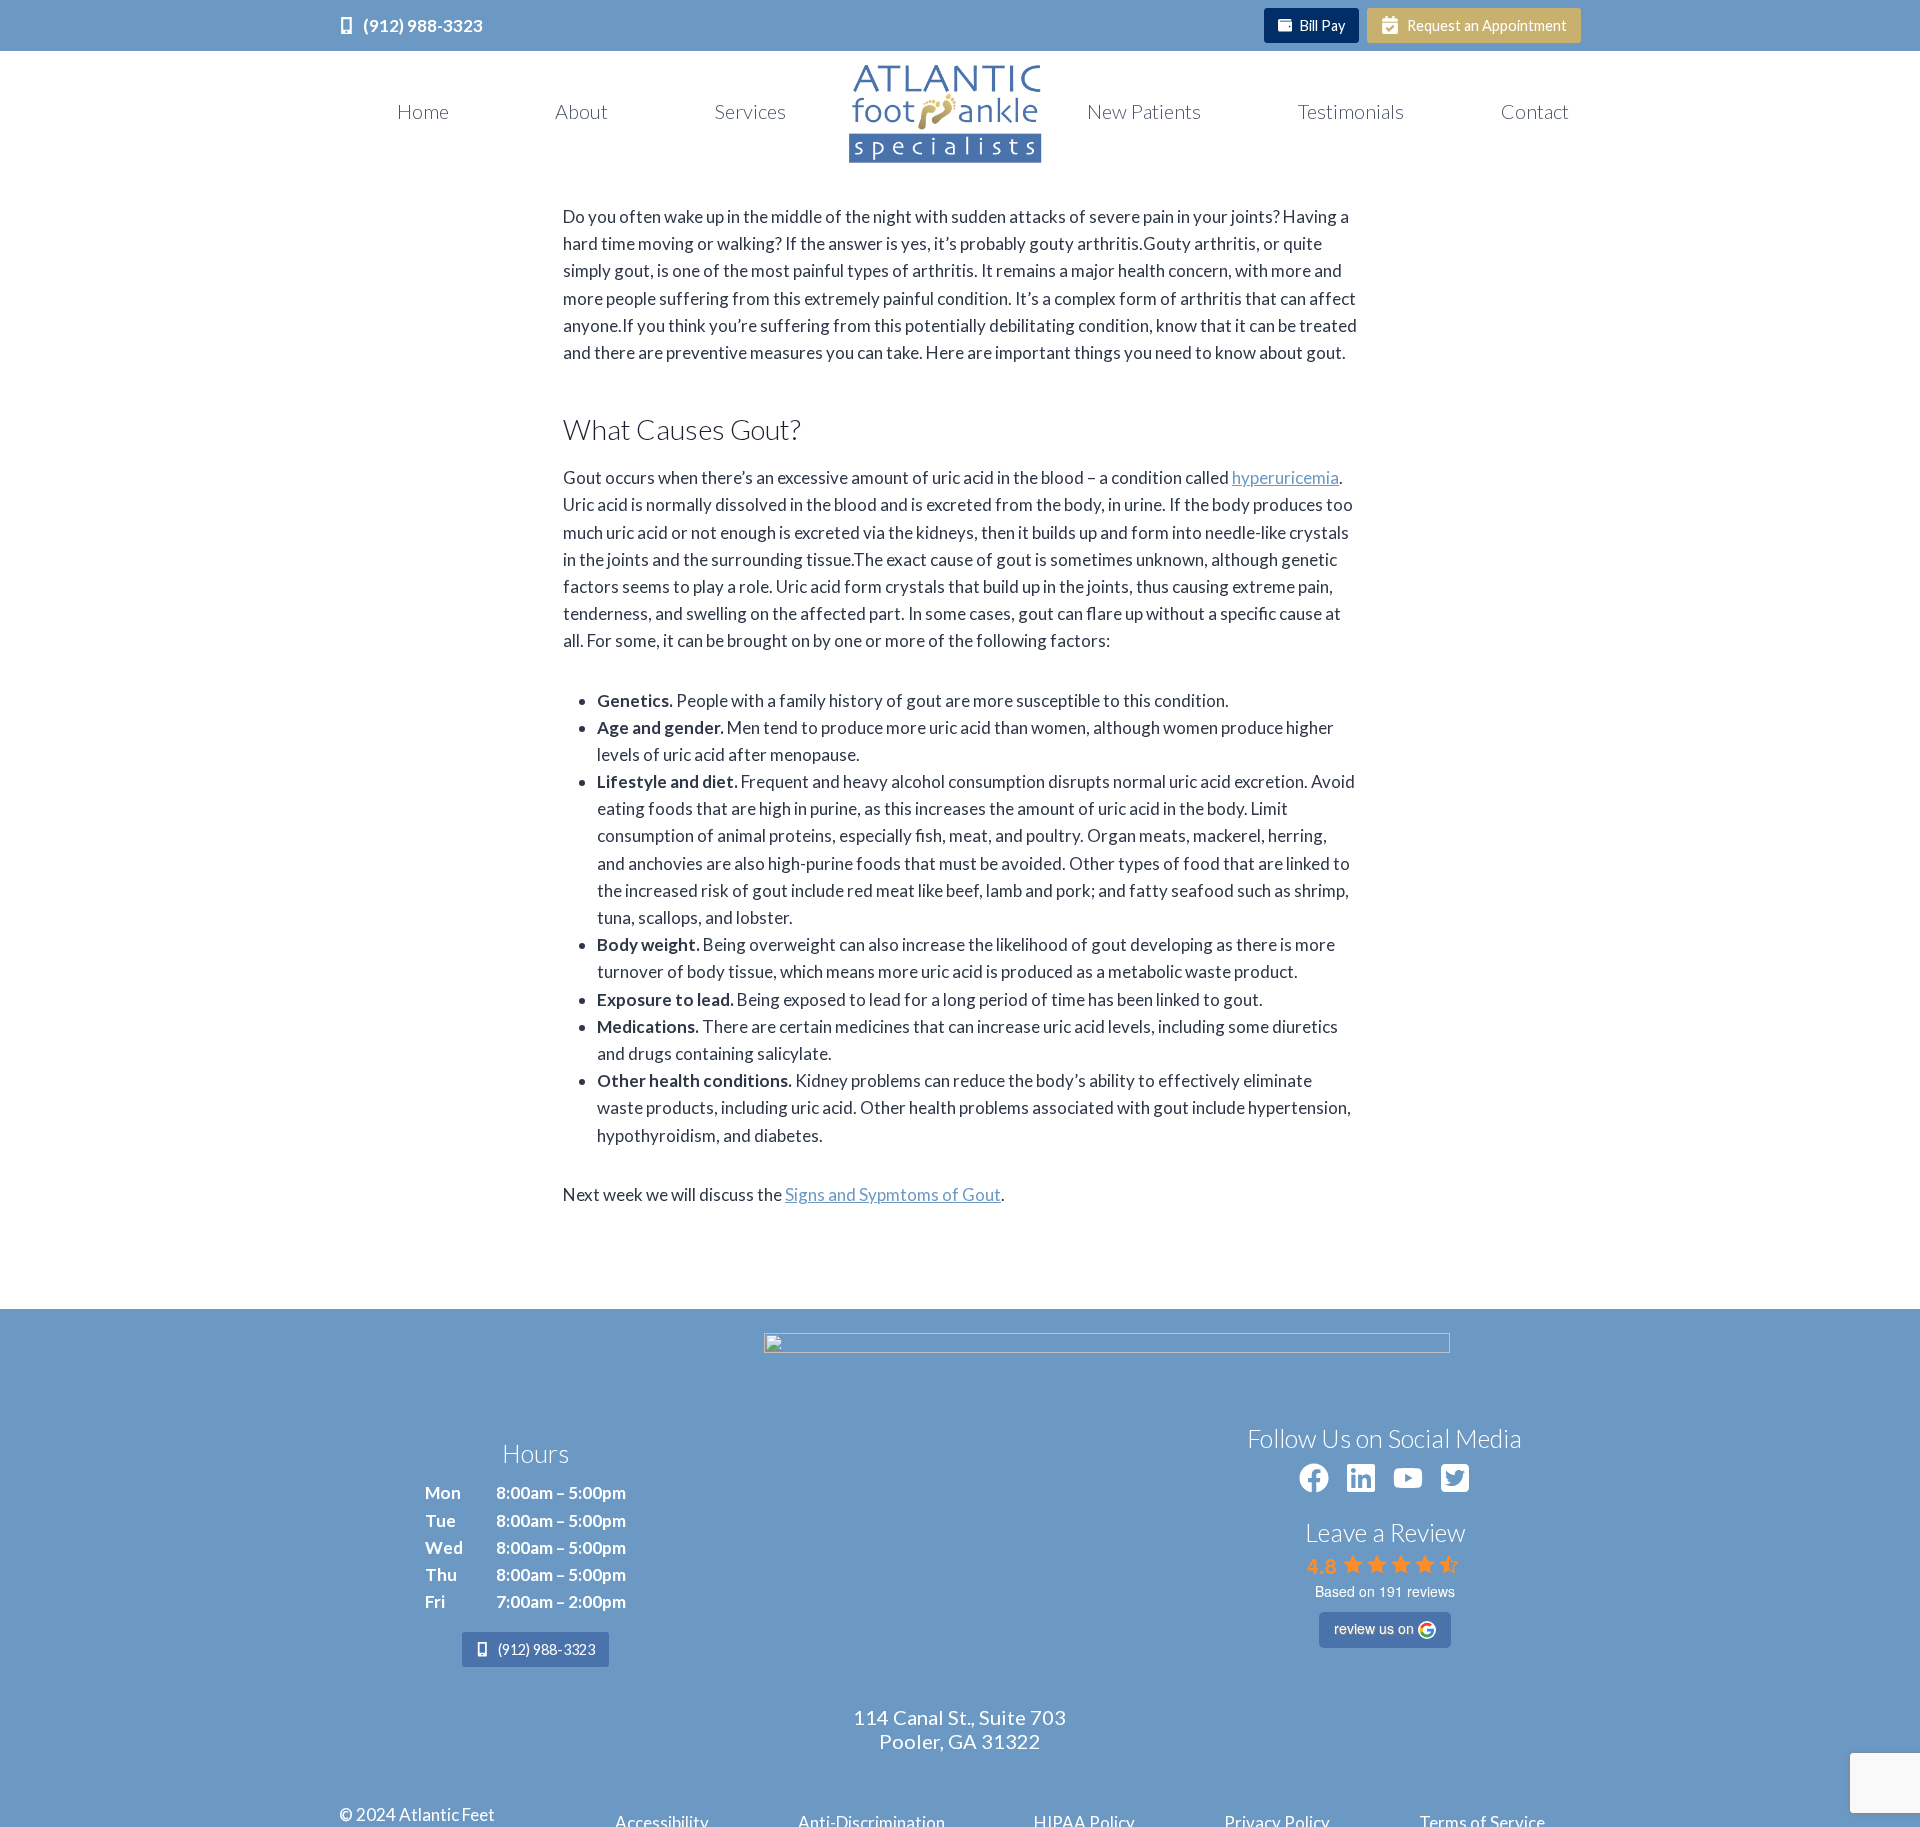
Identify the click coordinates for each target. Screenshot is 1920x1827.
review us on (1374, 1628)
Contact (1535, 111)
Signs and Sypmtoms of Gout (893, 1194)
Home (423, 111)
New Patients (1144, 111)
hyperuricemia (1285, 477)
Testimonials (1351, 111)
